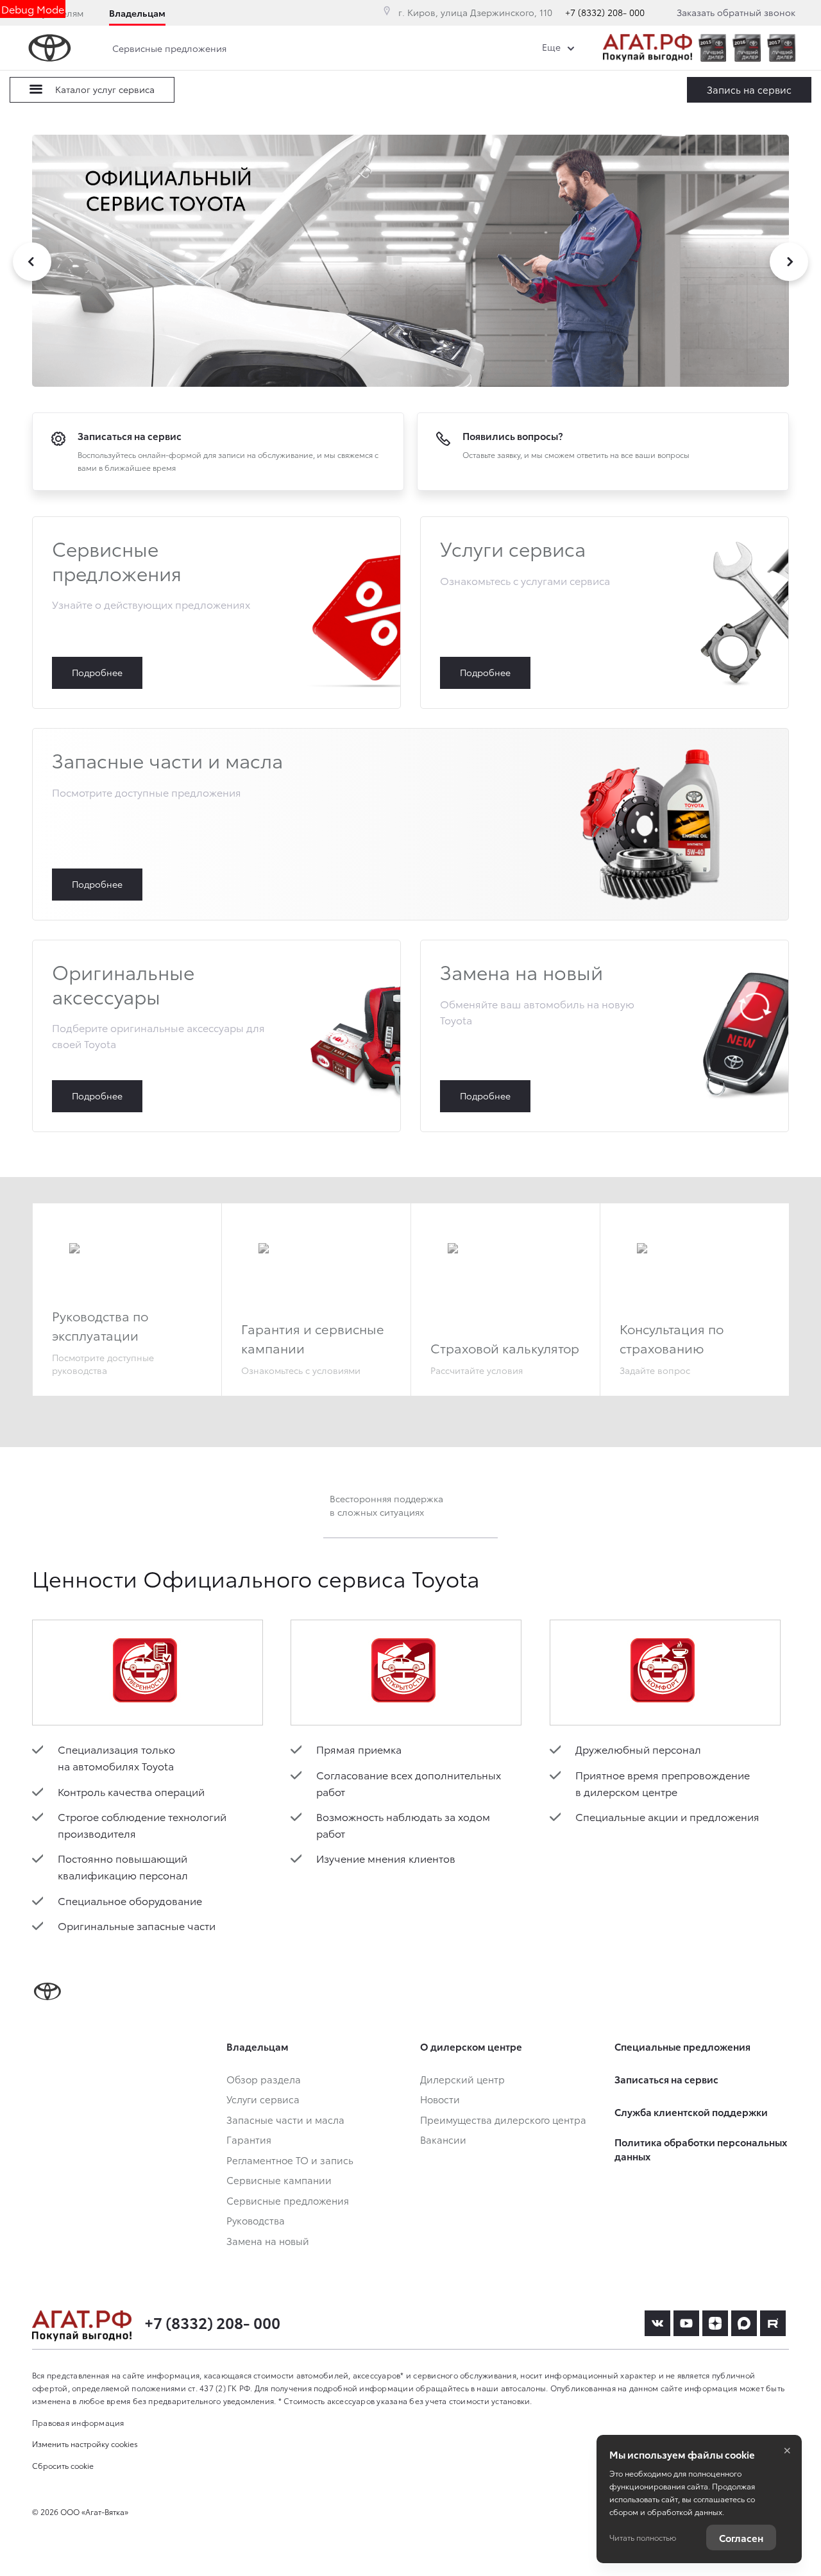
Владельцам (137, 13)
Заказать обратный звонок (736, 12)
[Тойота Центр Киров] (647, 48)
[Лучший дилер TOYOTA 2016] (747, 48)
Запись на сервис (749, 89)
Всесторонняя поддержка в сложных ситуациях (386, 1505)
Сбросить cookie (63, 2465)
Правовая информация (78, 2422)
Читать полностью (643, 2537)
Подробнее (216, 613)
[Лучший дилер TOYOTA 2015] (713, 48)
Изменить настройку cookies (85, 2444)
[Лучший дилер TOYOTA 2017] (781, 48)
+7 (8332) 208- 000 (605, 12)
